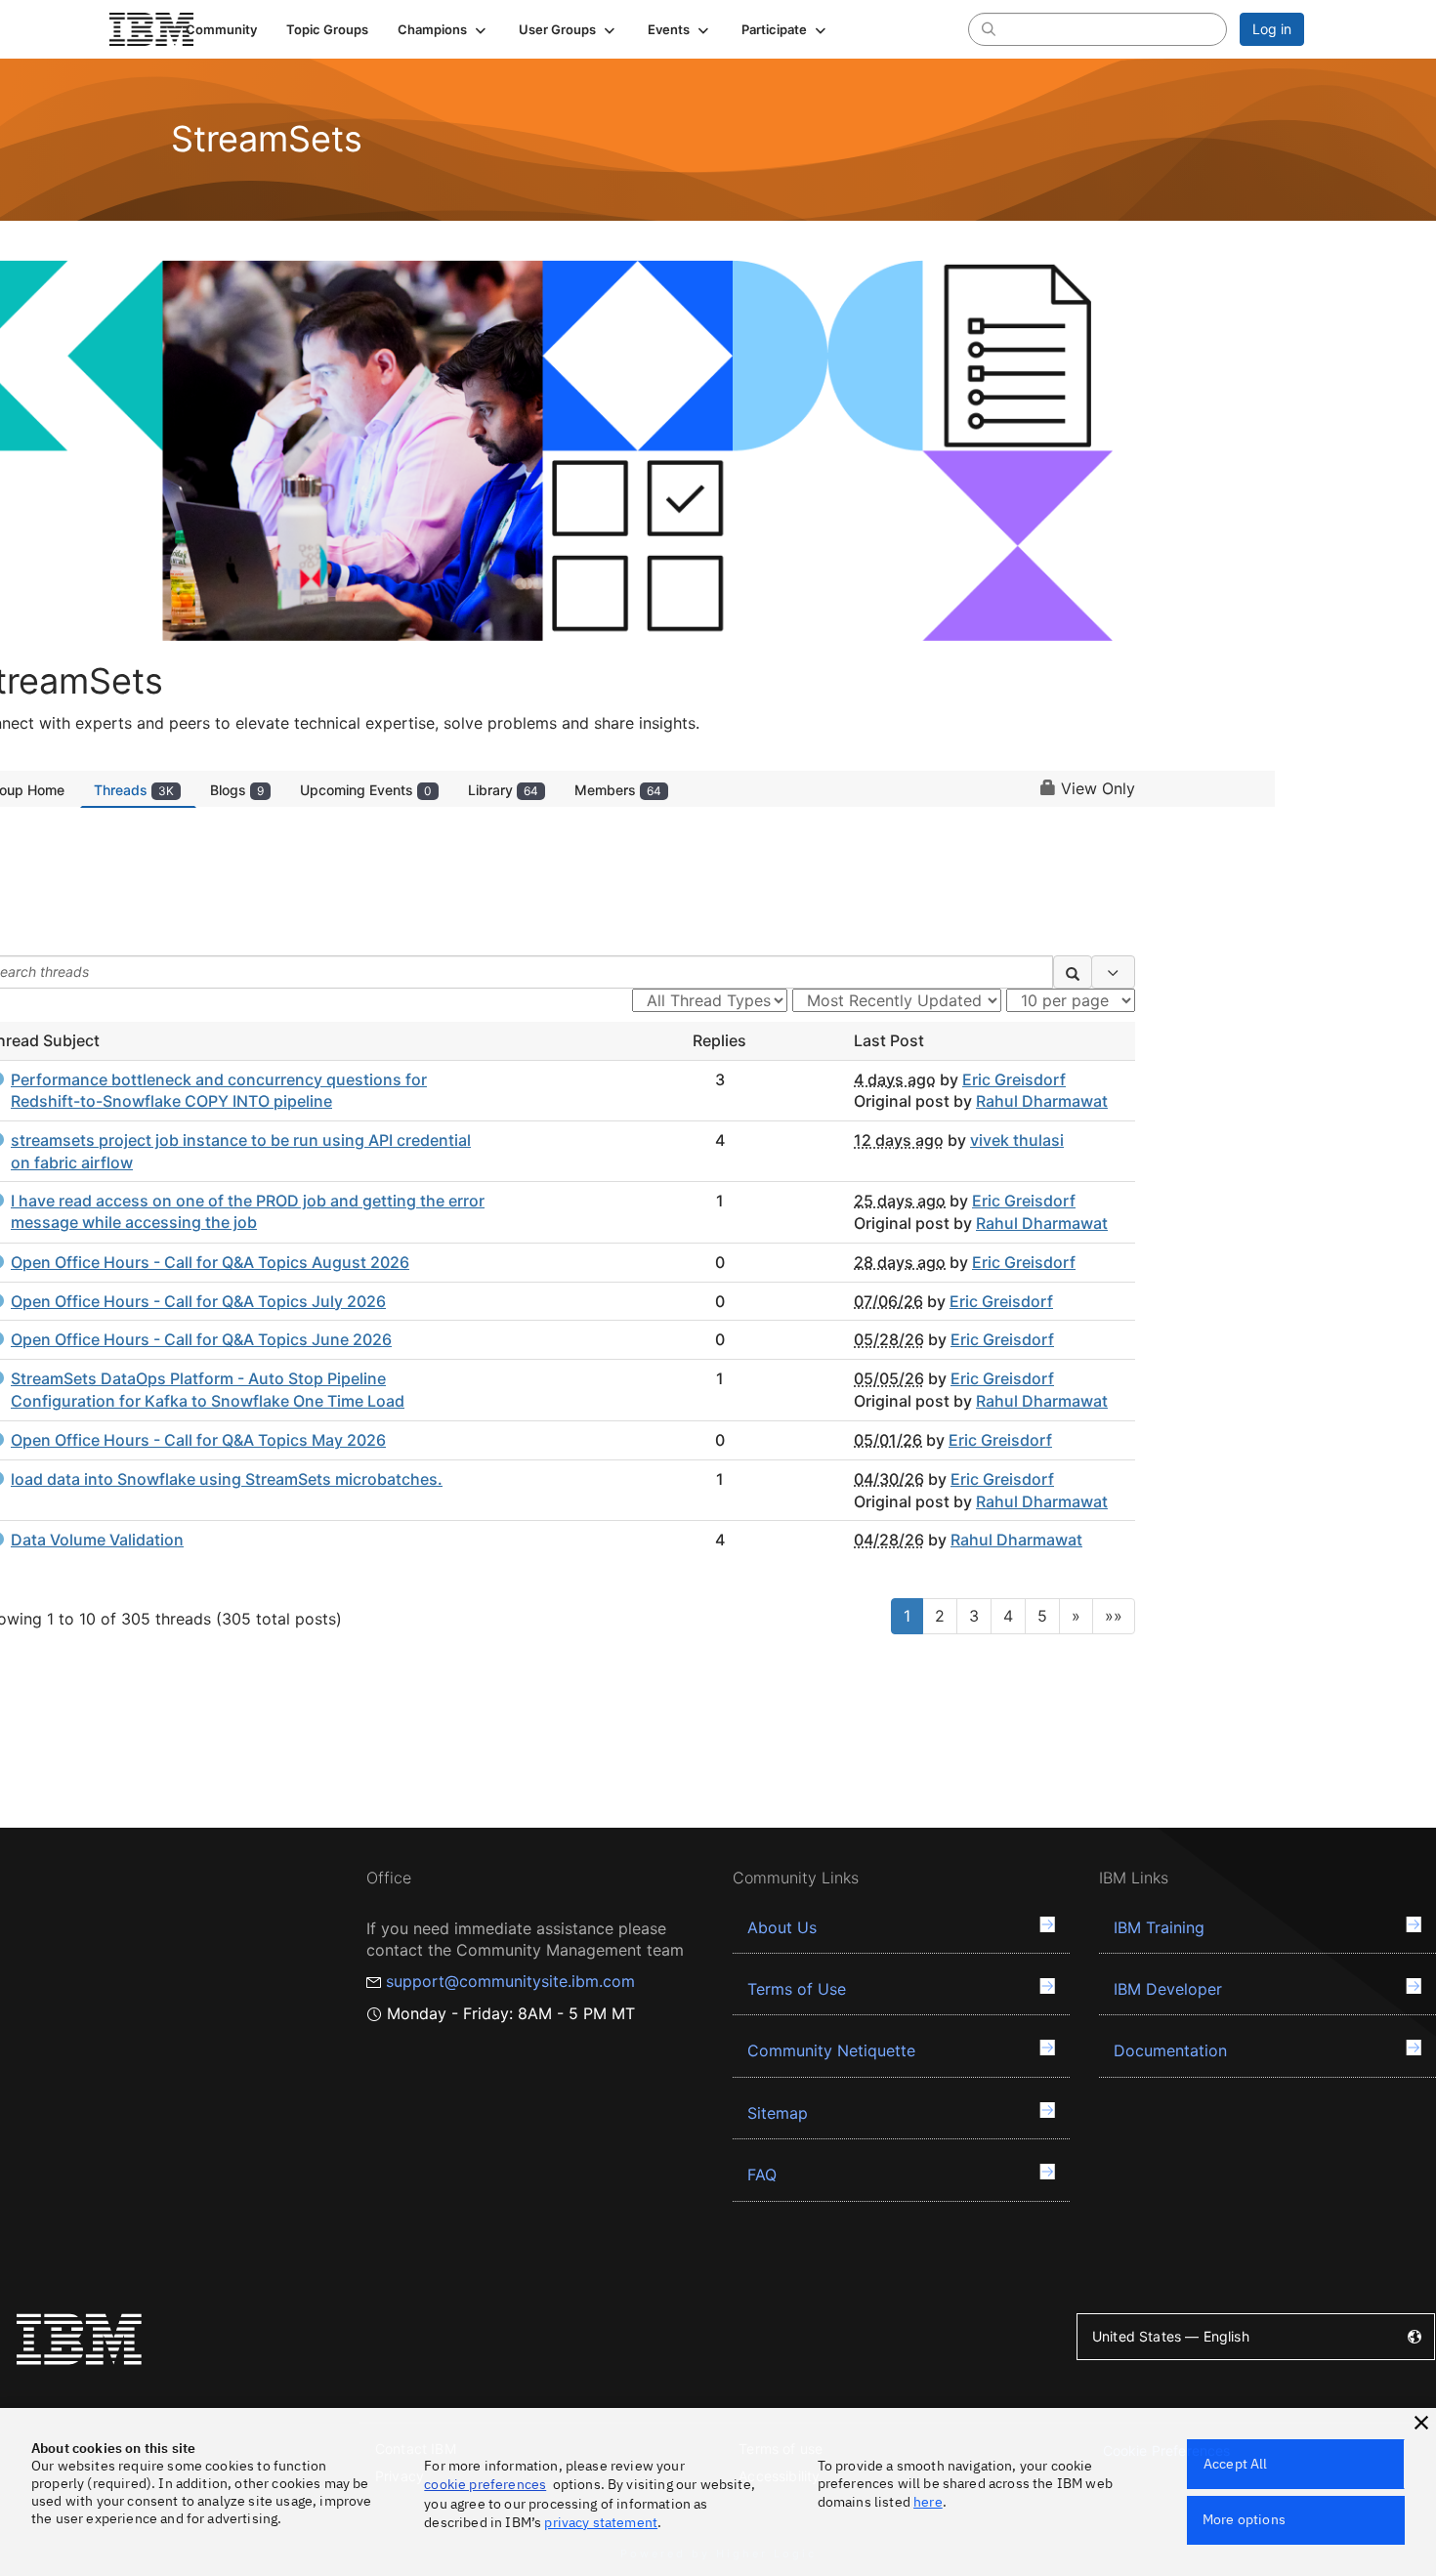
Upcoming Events (366, 790)
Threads (134, 790)
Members (618, 790)
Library (503, 790)
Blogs (237, 790)
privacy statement (601, 2522)
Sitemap (778, 2113)
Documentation (1170, 2050)
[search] (989, 28)
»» (1114, 1616)
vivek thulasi (1017, 1140)
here (928, 2502)
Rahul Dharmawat (1042, 1101)
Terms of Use (797, 1989)
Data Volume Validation (97, 1540)
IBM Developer (1168, 1989)
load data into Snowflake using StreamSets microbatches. (227, 1479)
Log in (1272, 29)
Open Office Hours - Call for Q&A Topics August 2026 (210, 1262)
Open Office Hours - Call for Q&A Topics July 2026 (198, 1301)
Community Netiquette (831, 2050)
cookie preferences (485, 2484)
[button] (443, 29)
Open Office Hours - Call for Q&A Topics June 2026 (201, 1339)
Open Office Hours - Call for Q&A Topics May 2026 (198, 1440)
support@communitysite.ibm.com (510, 1981)
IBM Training (1159, 1927)
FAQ (762, 2175)
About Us (782, 1927)
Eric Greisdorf (1014, 1079)
